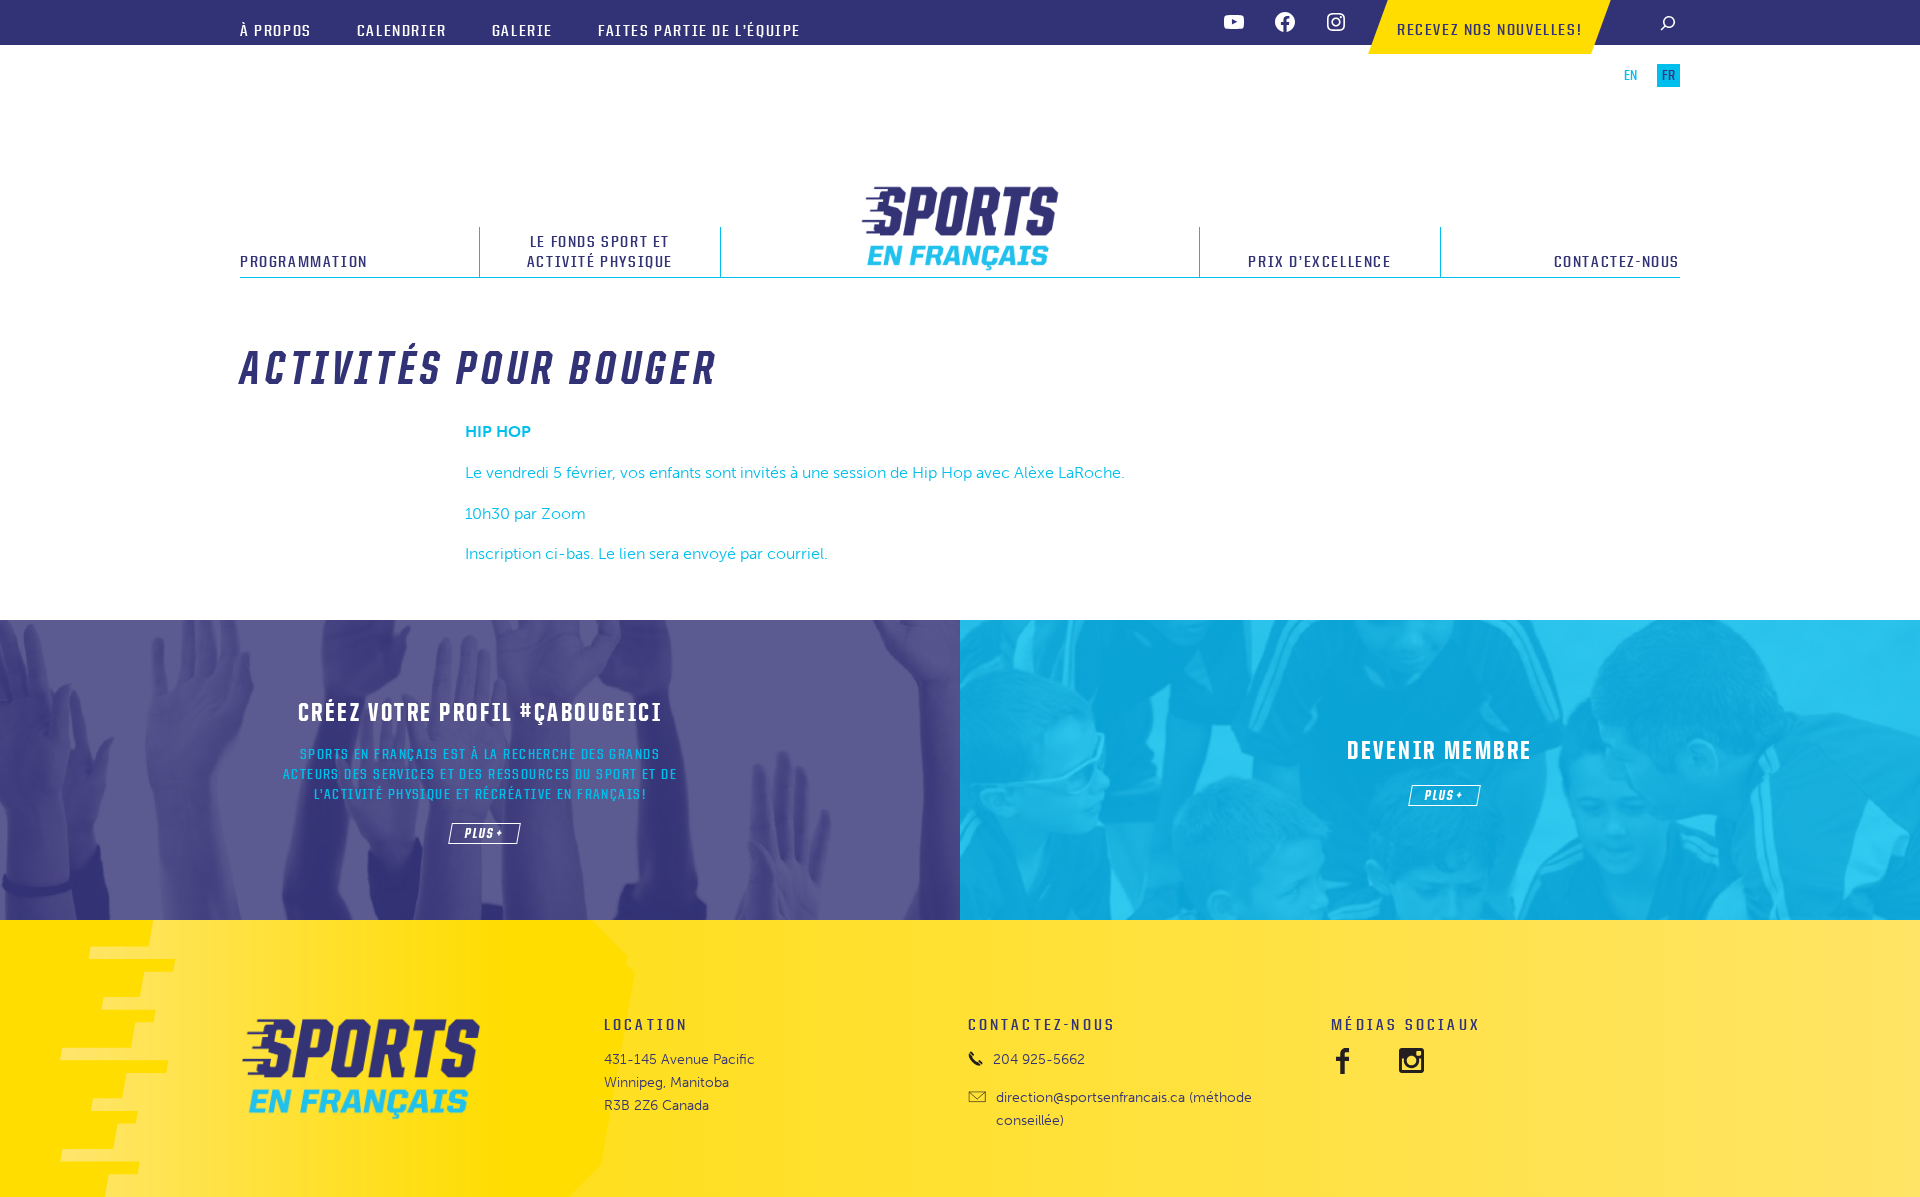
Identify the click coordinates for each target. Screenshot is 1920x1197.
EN (1630, 75)
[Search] (1668, 22)
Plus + (484, 832)
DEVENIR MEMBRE (1440, 749)
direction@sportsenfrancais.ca (1090, 1097)
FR (1668, 75)
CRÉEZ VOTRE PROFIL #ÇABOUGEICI (480, 711)
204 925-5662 (1039, 1059)
